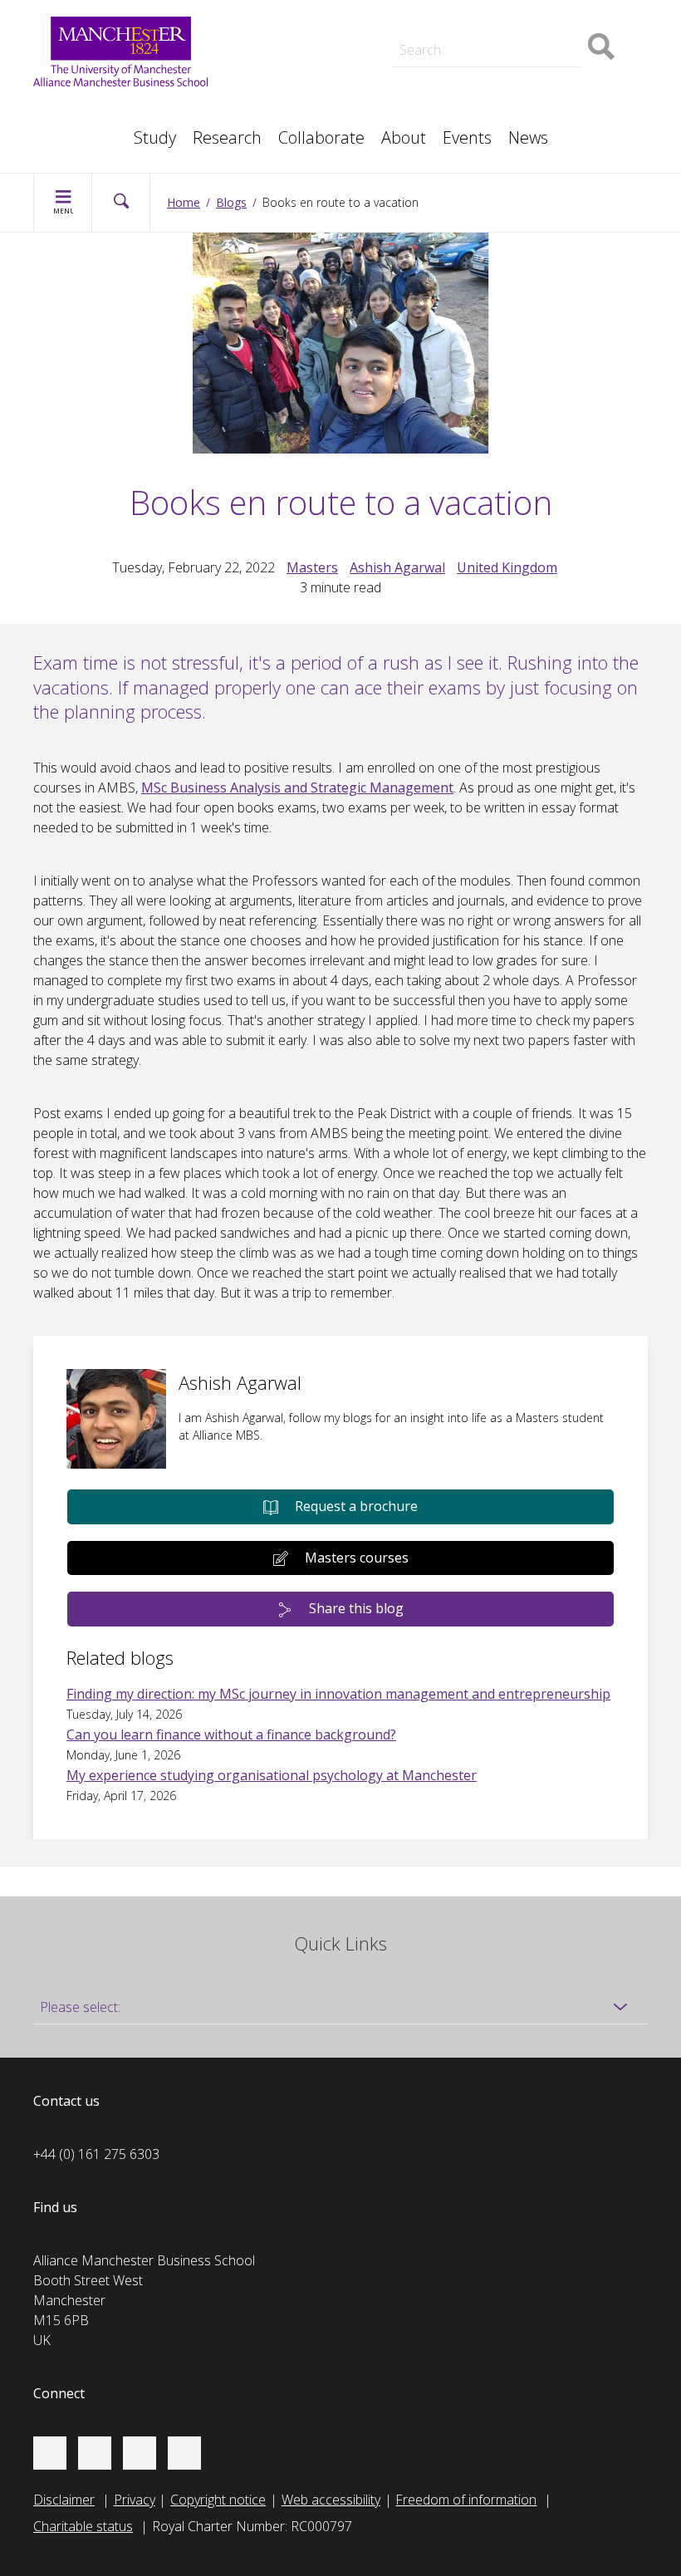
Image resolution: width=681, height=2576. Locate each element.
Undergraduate (504, 73)
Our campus (86, 130)
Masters (280, 73)
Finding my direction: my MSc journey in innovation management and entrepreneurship (338, 1694)
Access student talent (523, 17)
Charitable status (83, 2526)
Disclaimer (64, 2500)
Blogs (231, 202)
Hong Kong (83, 130)
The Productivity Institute (122, 130)
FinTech (483, 93)
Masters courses (357, 1558)
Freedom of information (466, 2500)
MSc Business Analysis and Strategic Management (297, 788)
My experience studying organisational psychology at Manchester (272, 1775)
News (528, 137)
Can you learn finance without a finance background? (231, 1735)
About (404, 137)
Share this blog (356, 1608)
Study (155, 137)
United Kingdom (507, 567)
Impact (275, 37)
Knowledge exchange (318, 53)
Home (184, 202)
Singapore (80, 110)
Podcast (279, 13)
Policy (67, 110)
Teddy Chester (298, 37)
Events (467, 137)
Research (227, 137)
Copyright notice (218, 2500)
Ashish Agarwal (397, 567)
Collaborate (321, 137)
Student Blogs (91, 110)
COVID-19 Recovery (314, 93)
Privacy (135, 2500)
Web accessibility (331, 2500)
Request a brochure (356, 1506)
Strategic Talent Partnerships (340, 17)
